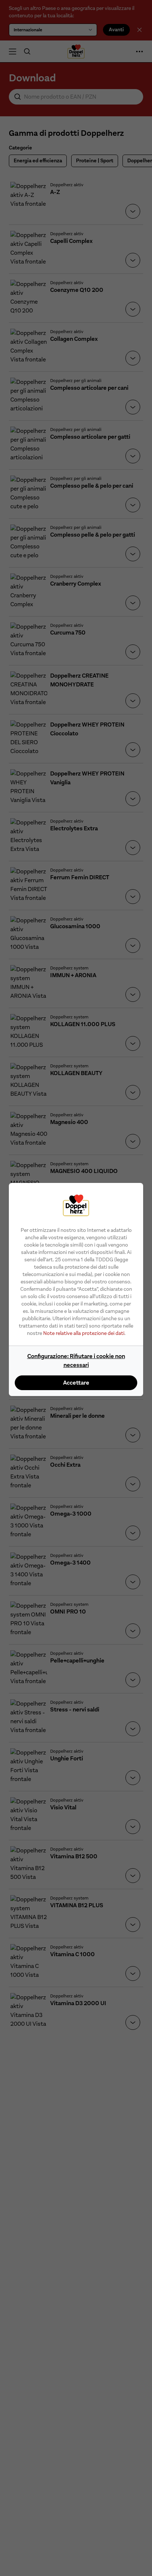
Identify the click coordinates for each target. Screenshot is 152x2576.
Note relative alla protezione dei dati (84, 1333)
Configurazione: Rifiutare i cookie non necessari (76, 1361)
